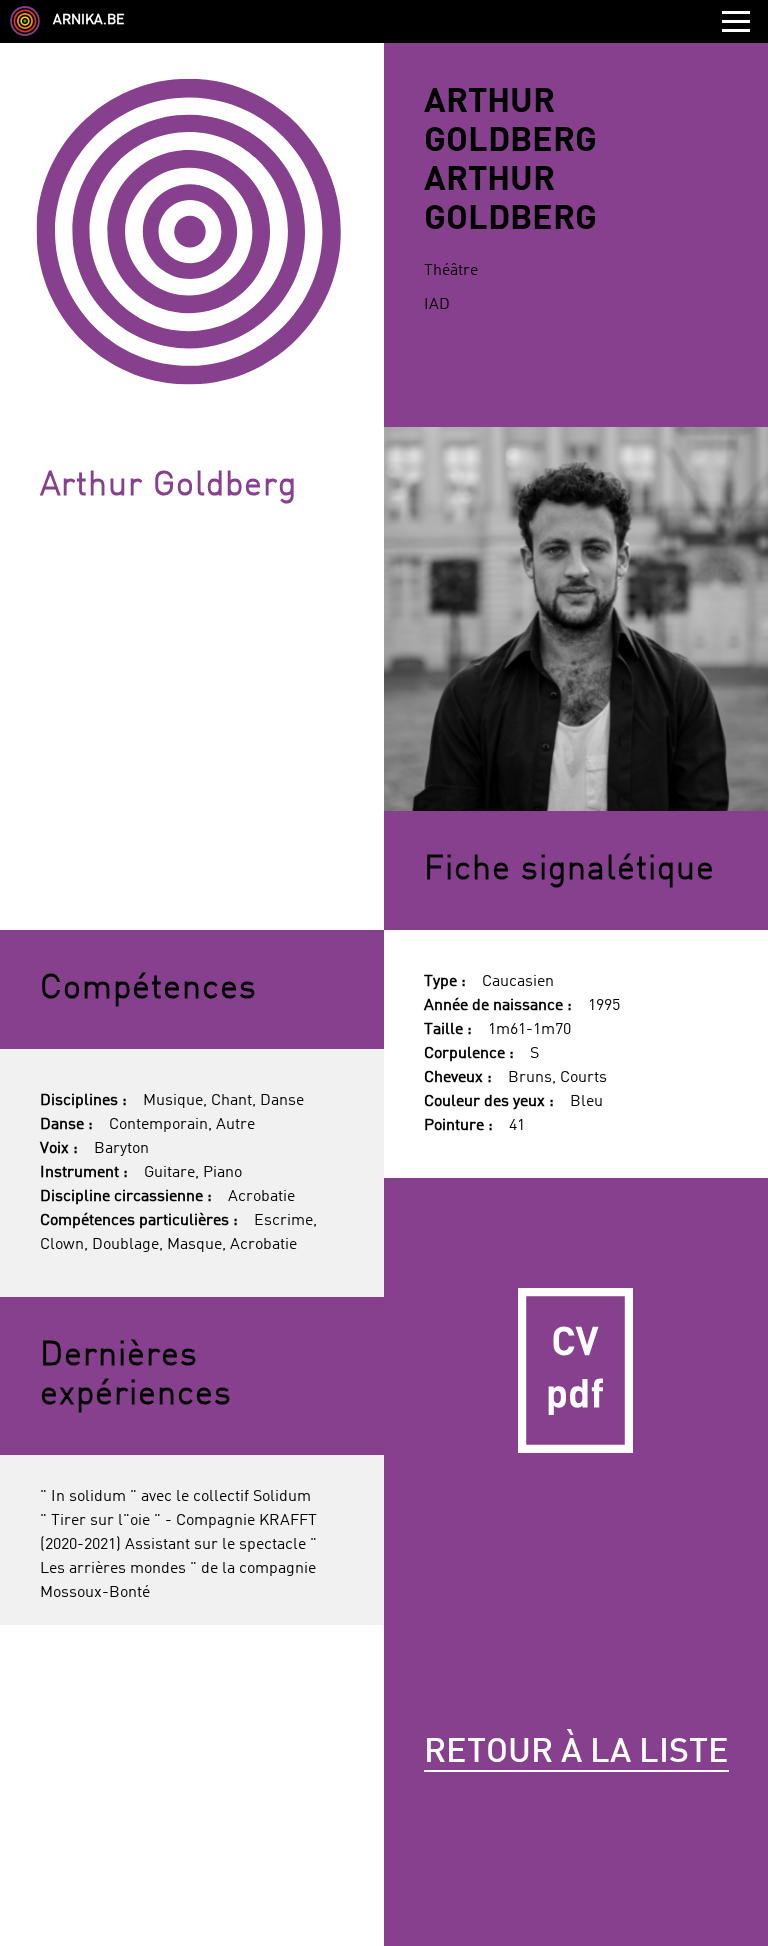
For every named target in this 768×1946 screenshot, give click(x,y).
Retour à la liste (576, 1753)
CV (576, 1370)
